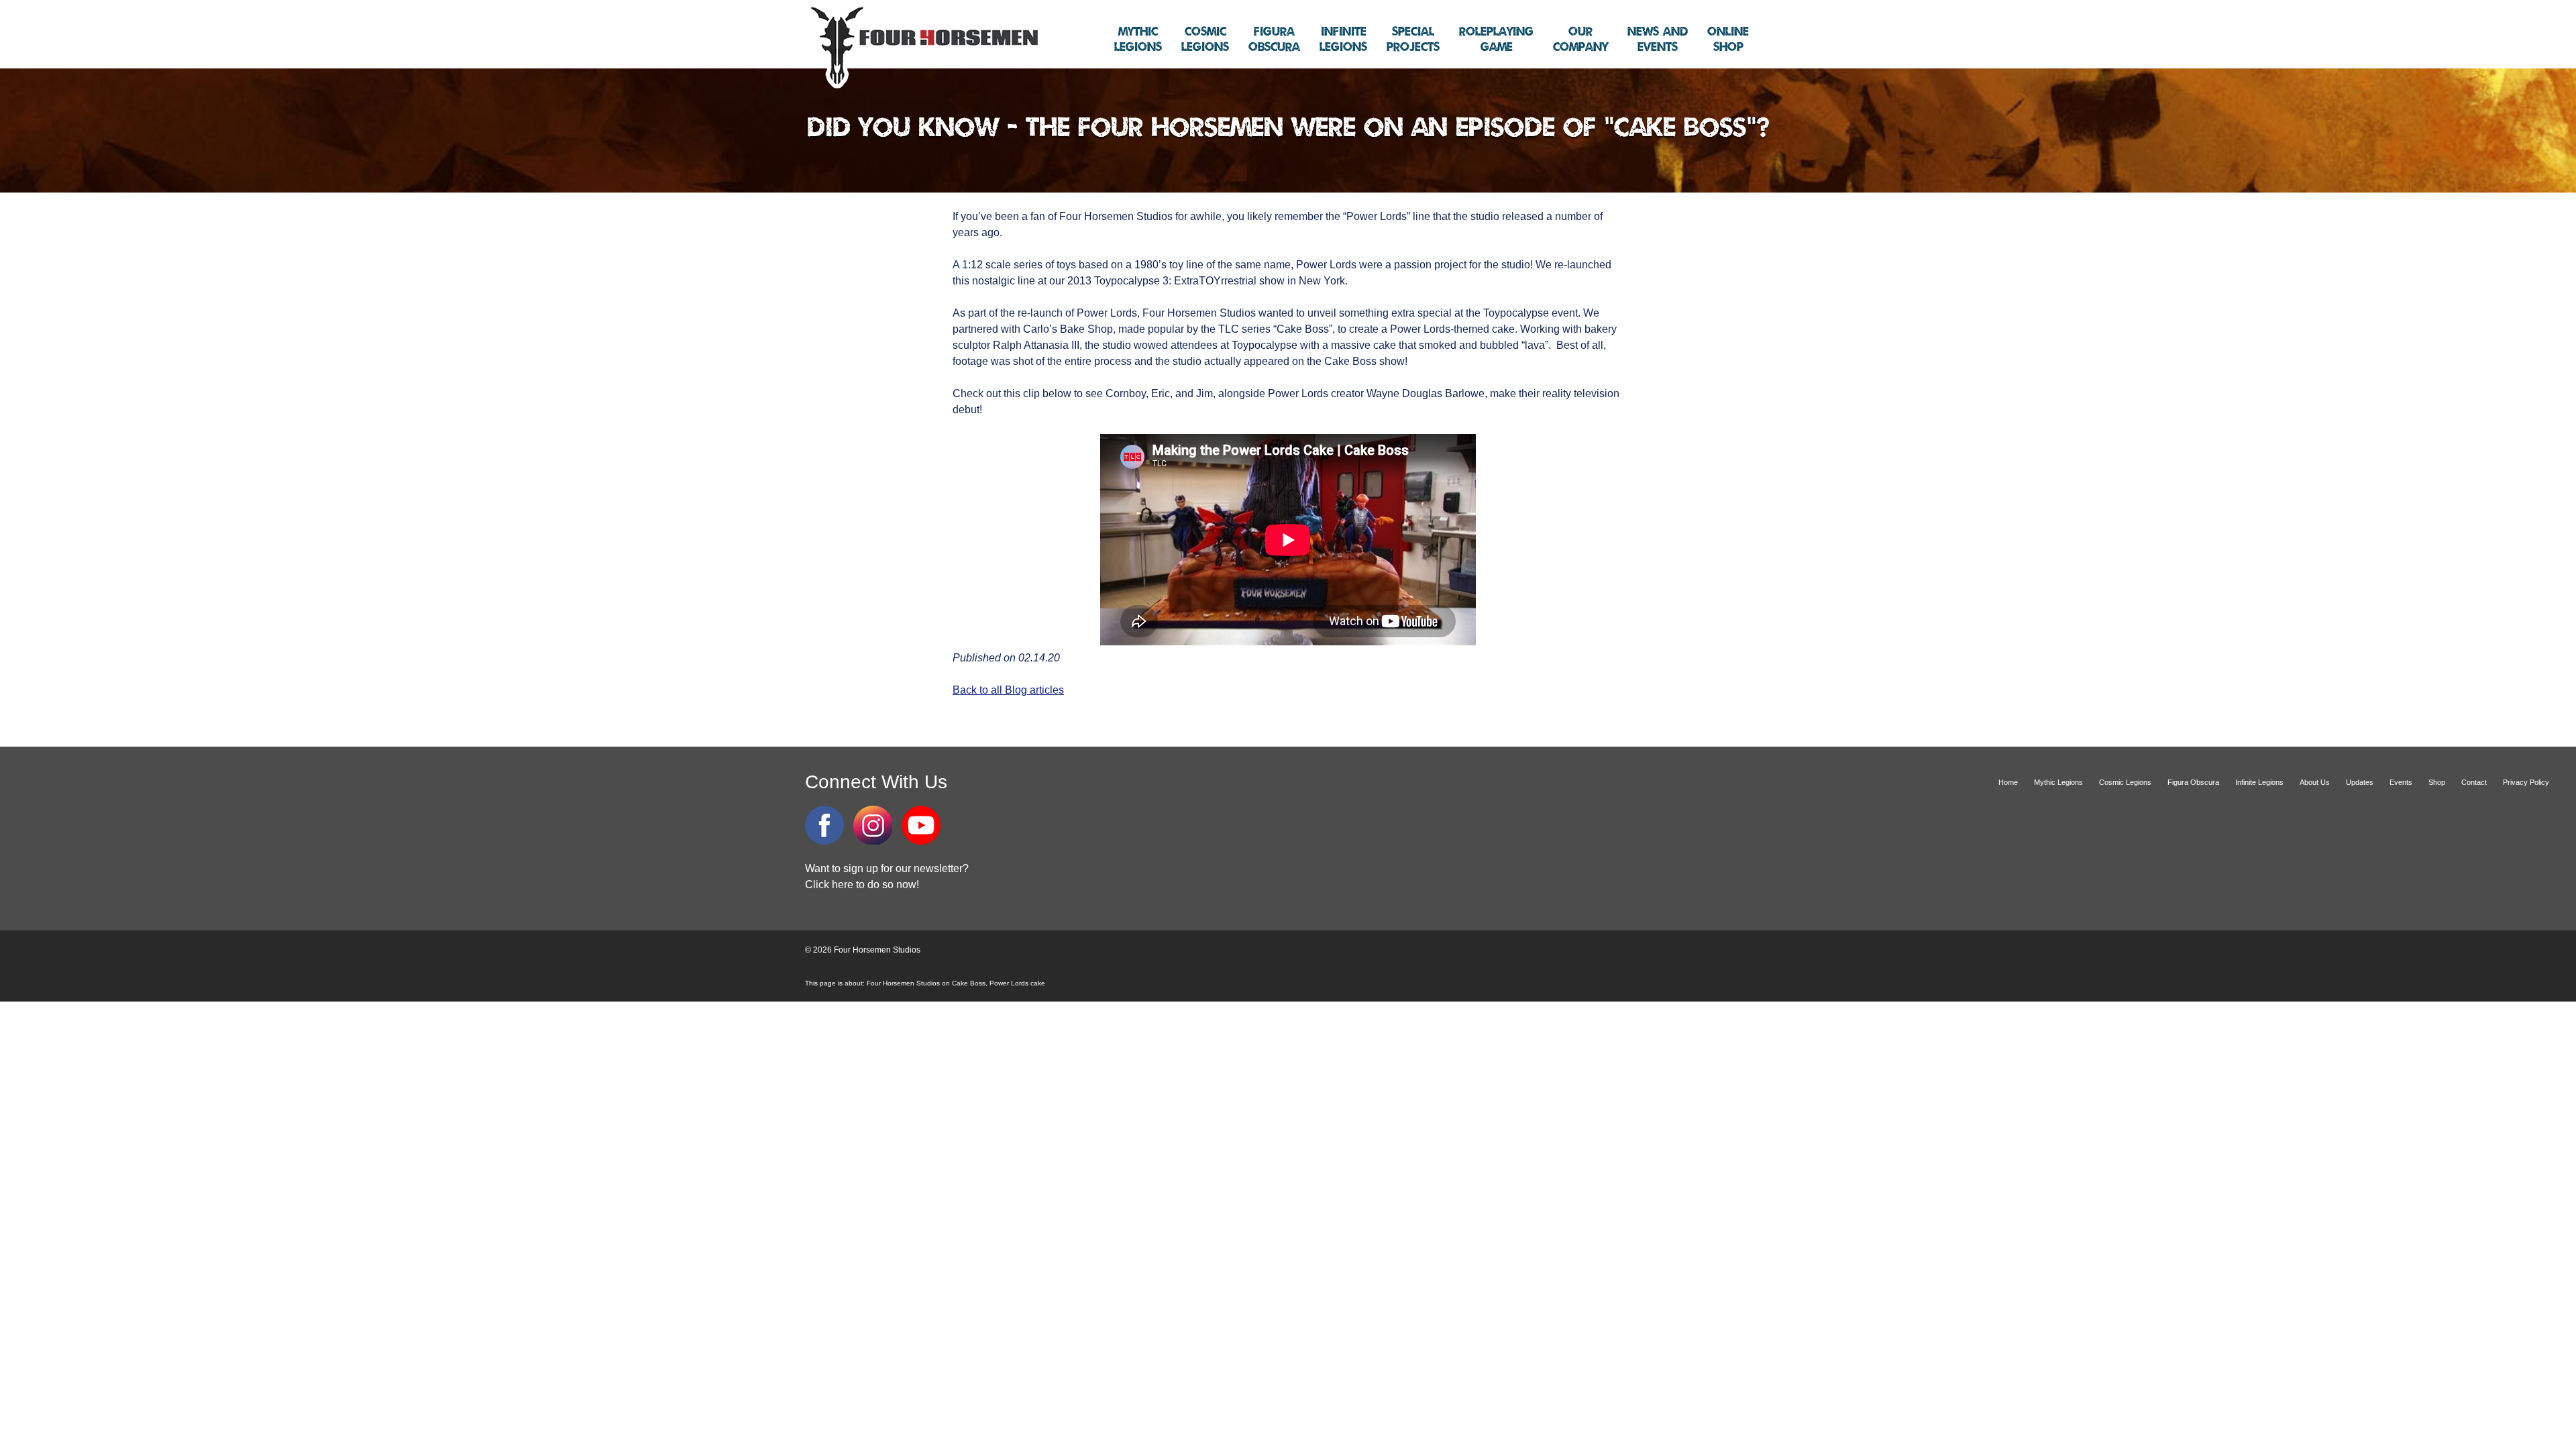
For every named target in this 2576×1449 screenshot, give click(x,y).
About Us (2315, 782)
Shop (1728, 40)
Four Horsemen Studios (922, 46)
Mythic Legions (2058, 782)
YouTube (921, 825)
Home (2008, 782)
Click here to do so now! (862, 884)
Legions (1138, 40)
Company (1580, 40)
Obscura (1274, 40)
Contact (2474, 782)
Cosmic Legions (2125, 782)
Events (1658, 40)
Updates (2360, 782)
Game (1496, 40)
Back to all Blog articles (1008, 690)
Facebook (824, 825)
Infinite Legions (2259, 782)
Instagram (873, 825)
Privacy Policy (2526, 782)
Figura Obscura (2193, 782)
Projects (1413, 40)
